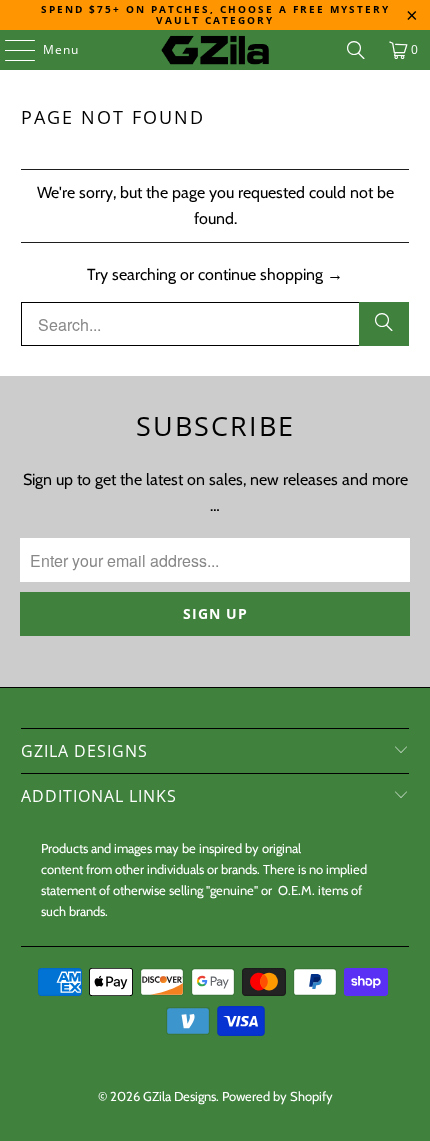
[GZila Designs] (215, 50)
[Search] (356, 50)
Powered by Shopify (277, 1096)
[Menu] (10, 50)
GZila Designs (179, 1096)
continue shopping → (270, 274)
